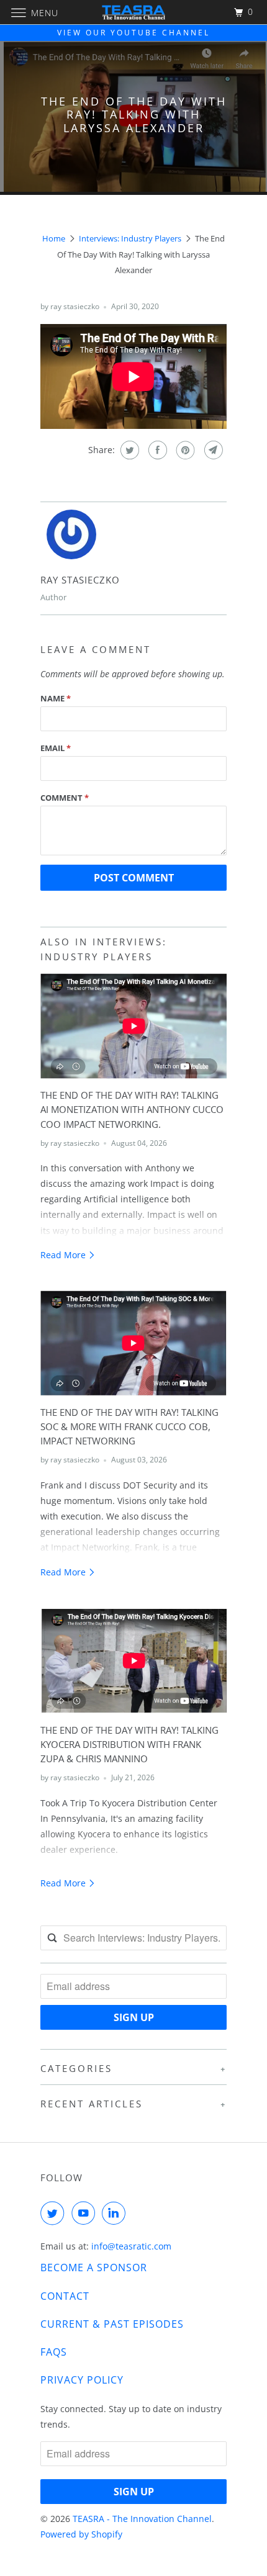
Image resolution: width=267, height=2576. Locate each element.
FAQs (54, 2352)
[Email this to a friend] (212, 450)
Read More (64, 1255)
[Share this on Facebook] (156, 450)
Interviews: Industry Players (130, 238)
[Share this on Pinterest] (184, 450)
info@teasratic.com (131, 2246)
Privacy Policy (82, 2380)
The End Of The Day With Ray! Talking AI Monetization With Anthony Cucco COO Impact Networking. (132, 1110)
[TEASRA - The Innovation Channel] (134, 12)
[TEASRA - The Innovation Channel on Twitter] (55, 2213)
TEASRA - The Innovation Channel (142, 2519)
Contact (65, 2296)
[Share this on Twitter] (128, 450)
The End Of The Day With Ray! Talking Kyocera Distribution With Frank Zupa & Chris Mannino (129, 1745)
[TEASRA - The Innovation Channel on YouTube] (86, 2213)
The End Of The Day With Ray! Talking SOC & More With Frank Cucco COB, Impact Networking (129, 1427)
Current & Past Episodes (112, 2324)
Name (56, 698)
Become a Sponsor (94, 2268)
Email (56, 748)
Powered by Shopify (81, 2534)
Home (54, 238)
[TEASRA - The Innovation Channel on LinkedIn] (116, 2213)
